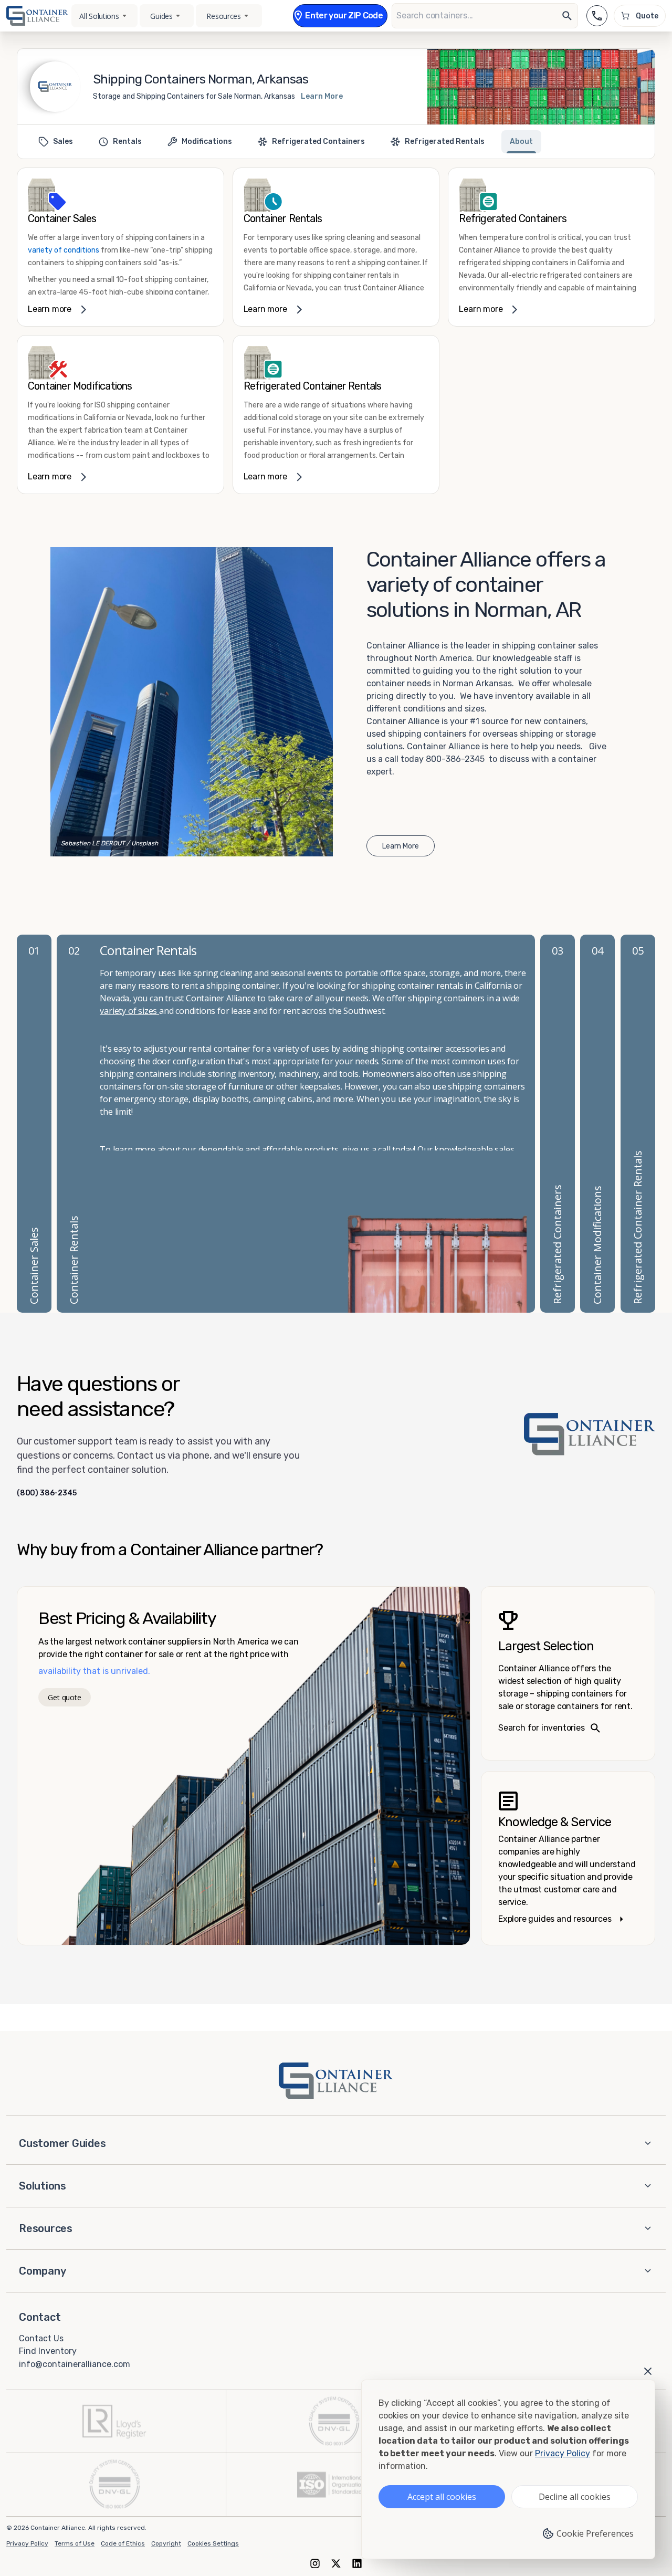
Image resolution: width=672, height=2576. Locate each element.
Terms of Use (75, 2543)
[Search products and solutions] (567, 16)
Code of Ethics (123, 2543)
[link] (120, 247)
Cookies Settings (213, 2543)
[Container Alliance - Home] (336, 2081)
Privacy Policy (27, 2543)
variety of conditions (64, 250)
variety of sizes (129, 1011)
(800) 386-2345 (47, 1493)
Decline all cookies (575, 2497)
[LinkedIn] (357, 2563)
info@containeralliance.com (75, 2364)
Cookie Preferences (595, 2533)
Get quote (64, 1697)
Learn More (322, 96)
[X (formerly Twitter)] (336, 2563)
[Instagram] (315, 2563)
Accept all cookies (442, 2497)
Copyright (166, 2543)
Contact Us (41, 2338)
